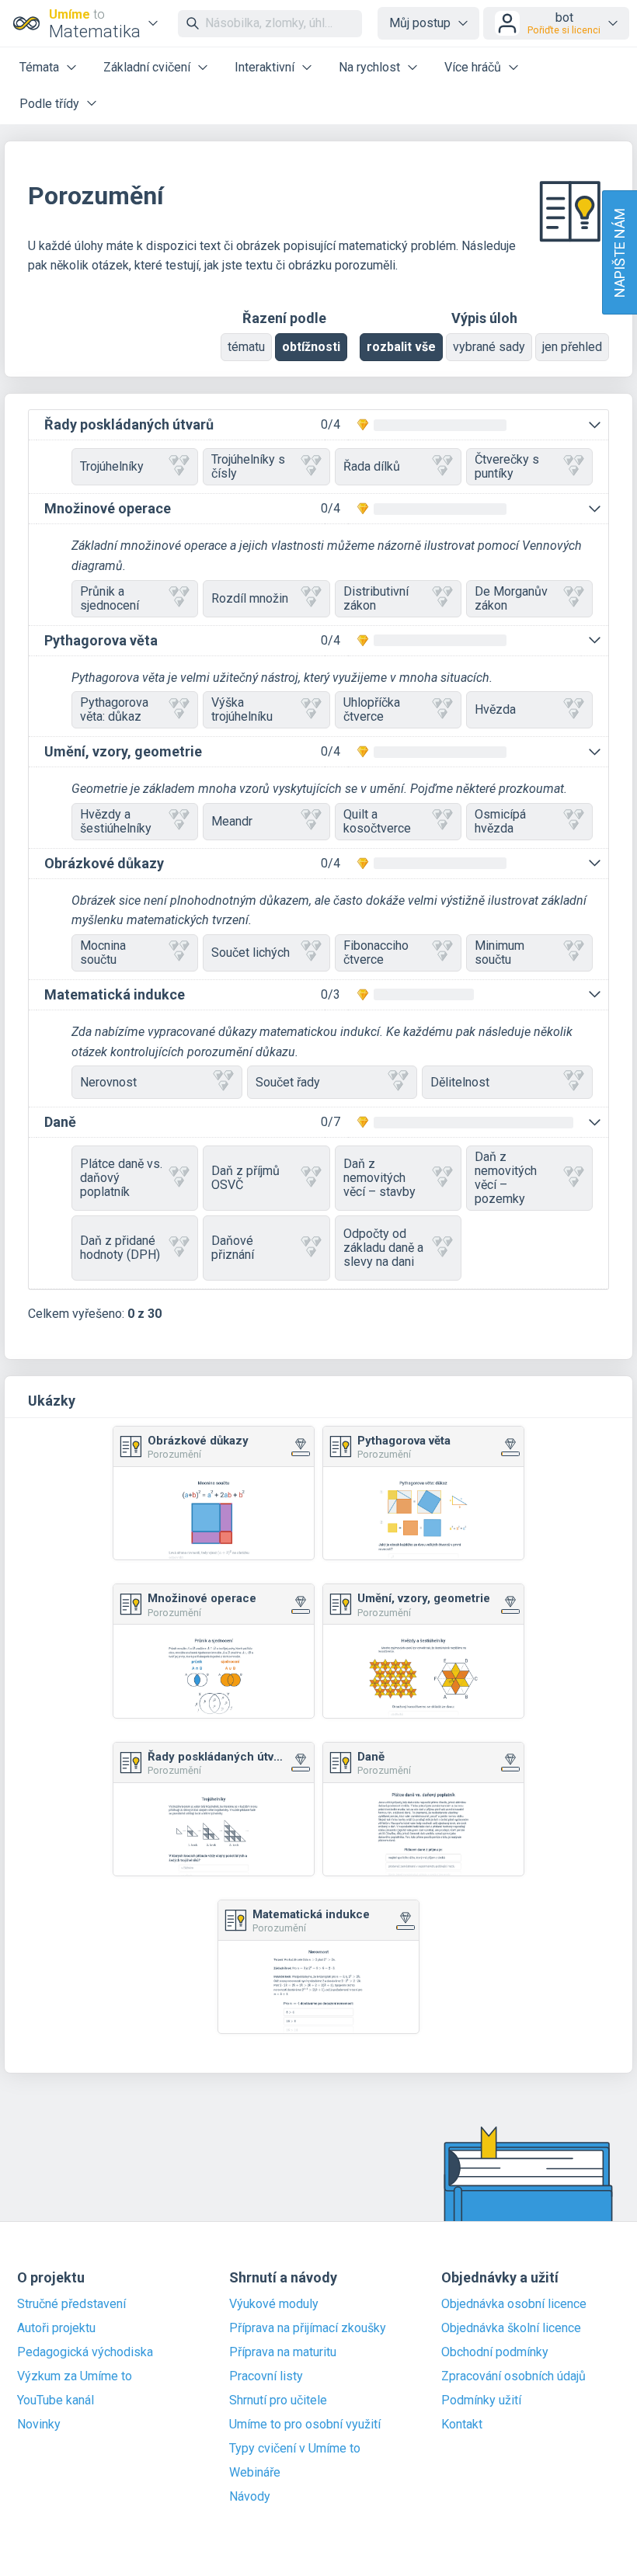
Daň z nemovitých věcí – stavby (379, 1178)
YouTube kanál (56, 2400)
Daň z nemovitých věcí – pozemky (506, 1178)
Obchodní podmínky (495, 2352)
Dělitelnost (460, 1082)
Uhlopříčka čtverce (372, 709)
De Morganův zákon (511, 598)
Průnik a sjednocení (110, 598)
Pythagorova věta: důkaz (114, 709)
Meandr (232, 821)
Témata (39, 67)
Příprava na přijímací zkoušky (308, 2328)
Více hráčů (473, 67)
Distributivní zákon (376, 598)
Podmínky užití (481, 2400)
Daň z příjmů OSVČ (245, 1178)
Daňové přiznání (233, 1248)
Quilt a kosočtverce (377, 821)
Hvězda (495, 709)
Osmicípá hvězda (500, 821)
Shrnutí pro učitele (278, 2400)
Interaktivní (265, 67)
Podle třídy (49, 104)
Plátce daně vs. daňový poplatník (121, 1178)
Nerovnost (108, 1082)
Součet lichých (251, 953)
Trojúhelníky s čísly (248, 466)
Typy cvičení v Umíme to (295, 2449)
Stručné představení (71, 2304)
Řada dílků (372, 466)
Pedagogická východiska (85, 2352)
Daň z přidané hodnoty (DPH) (120, 1248)
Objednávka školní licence (511, 2328)
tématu (246, 347)
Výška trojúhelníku (242, 709)
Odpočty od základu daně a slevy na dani (383, 1248)
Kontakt (462, 2425)
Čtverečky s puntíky (507, 466)
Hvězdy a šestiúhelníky (116, 821)
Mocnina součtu (103, 953)
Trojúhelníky (112, 466)
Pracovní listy (266, 2376)
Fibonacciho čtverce (376, 953)
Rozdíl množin (250, 598)
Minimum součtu (500, 953)
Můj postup (420, 23)
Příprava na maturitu (283, 2352)
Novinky (39, 2425)
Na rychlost (369, 67)
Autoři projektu (56, 2328)
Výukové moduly (274, 2304)
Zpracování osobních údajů (513, 2376)
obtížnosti (311, 347)
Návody (250, 2497)
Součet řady (288, 1082)
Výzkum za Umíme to (75, 2376)
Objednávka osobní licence (514, 2304)
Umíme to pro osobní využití (305, 2425)
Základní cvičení (147, 67)
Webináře (255, 2473)
